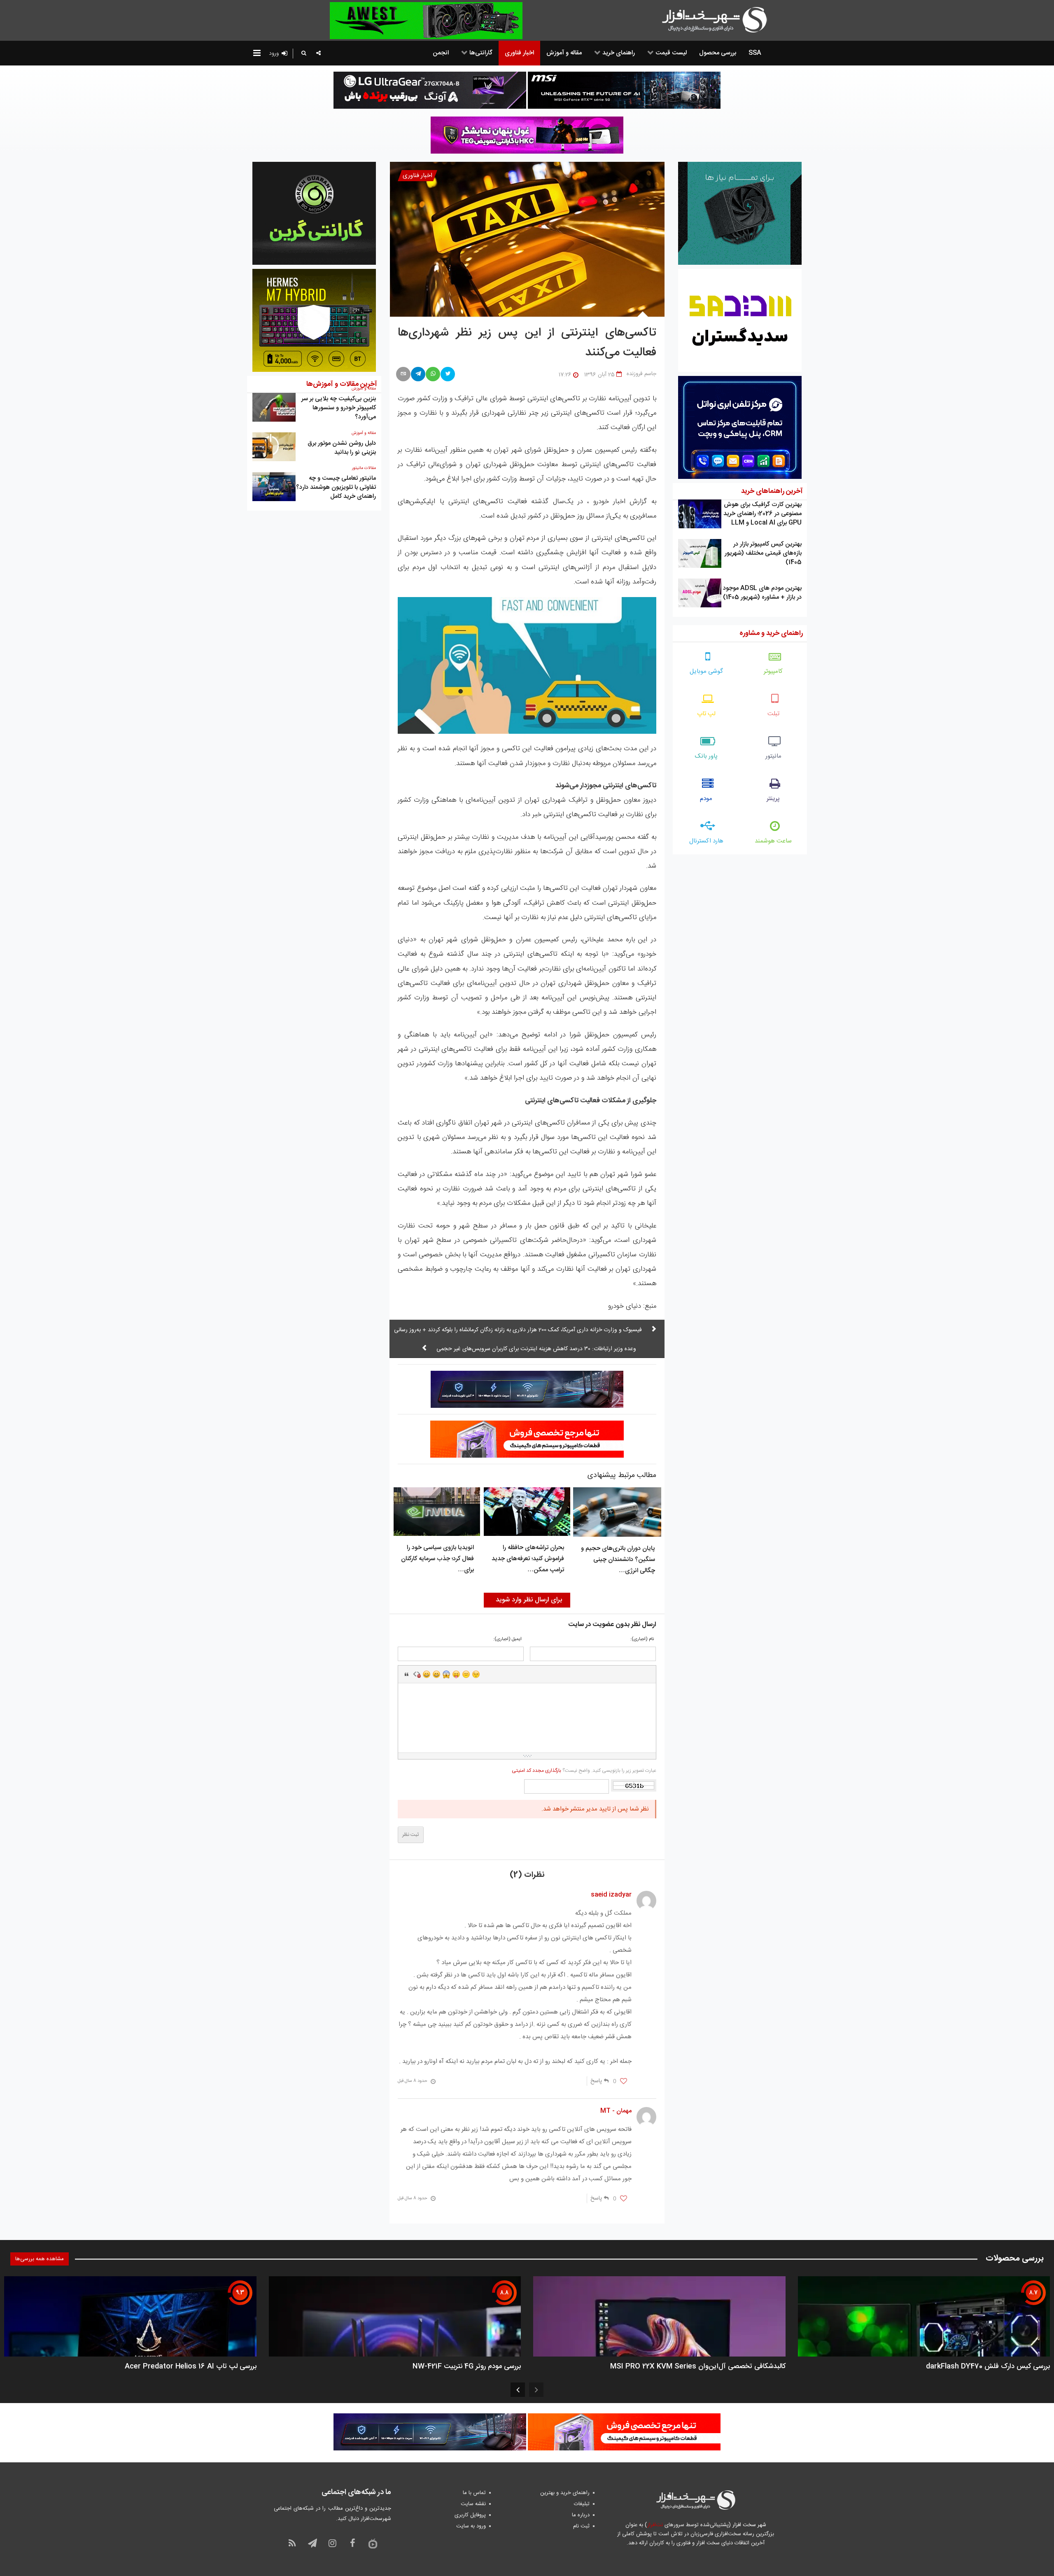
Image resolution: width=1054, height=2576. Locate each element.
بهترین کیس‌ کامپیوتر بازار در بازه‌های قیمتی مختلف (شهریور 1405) (763, 553)
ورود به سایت (471, 2526)
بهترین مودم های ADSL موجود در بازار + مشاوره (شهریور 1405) (762, 593)
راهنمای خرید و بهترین (565, 2493)
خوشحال (436, 1674)
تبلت (773, 714)
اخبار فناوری (417, 176)
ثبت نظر (411, 1835)
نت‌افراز (655, 2525)
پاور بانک (706, 756)
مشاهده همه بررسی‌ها (40, 2259)
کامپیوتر (773, 671)
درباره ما (581, 2515)
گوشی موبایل (706, 671)
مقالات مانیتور (364, 468)
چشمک (476, 1674)
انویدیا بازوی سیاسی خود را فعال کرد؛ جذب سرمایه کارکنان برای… (437, 1559)
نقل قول (407, 1674)
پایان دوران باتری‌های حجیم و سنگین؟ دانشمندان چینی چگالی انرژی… (618, 1560)
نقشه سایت (473, 2504)
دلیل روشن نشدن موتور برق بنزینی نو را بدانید (342, 448)
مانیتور (773, 756)
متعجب (446, 1674)
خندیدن (427, 1674)
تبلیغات (582, 2504)
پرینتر (773, 799)
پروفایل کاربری (470, 2515)
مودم (706, 799)
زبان (456, 1674)
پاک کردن (417, 1674)
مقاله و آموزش (364, 433)
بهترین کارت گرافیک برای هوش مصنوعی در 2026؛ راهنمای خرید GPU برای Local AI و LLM (763, 514)
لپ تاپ (706, 714)
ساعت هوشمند (773, 841)
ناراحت (466, 1674)
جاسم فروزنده (641, 374)
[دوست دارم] (624, 2081)
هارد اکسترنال (706, 841)
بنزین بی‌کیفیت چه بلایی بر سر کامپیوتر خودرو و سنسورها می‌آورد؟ (339, 408)
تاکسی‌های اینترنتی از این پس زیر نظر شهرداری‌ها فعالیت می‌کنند (527, 343)
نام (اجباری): (642, 1639)
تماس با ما (474, 2493)
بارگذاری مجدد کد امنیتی (536, 1771)
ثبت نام (581, 2526)
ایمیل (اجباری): (507, 1639)
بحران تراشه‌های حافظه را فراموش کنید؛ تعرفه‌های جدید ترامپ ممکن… (528, 1559)
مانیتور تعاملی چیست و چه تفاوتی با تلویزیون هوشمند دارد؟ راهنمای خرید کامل (336, 487)
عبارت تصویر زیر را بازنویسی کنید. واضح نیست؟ (584, 1771)
